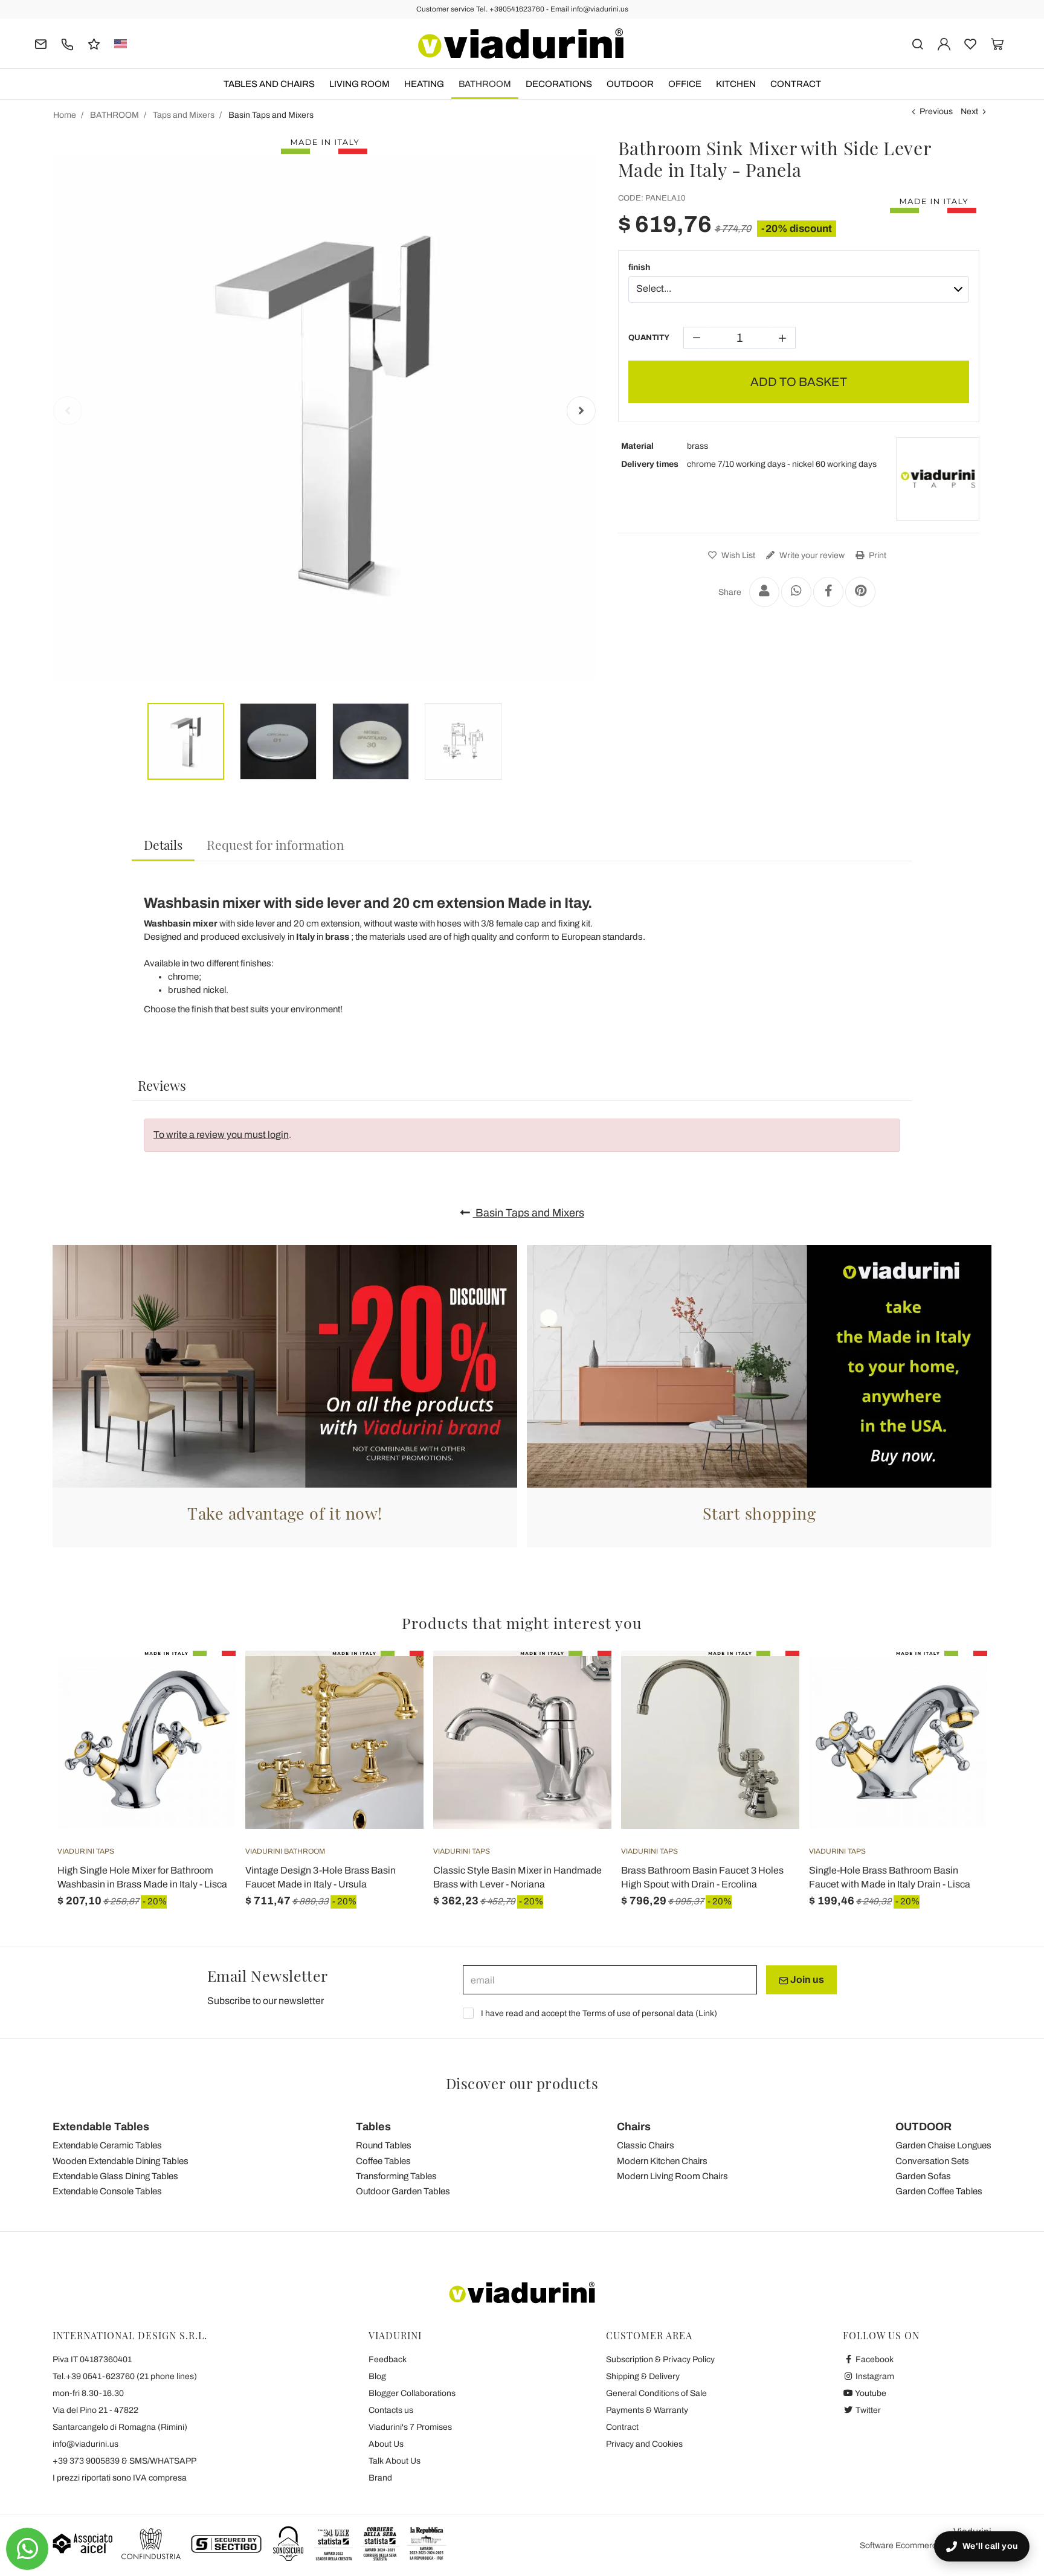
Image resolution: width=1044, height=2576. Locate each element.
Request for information (275, 844)
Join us (806, 1980)
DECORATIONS (559, 84)
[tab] (163, 845)
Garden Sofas (923, 2176)
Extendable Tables (101, 2127)
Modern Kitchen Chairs (662, 2161)
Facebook (874, 2359)
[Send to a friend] (764, 592)
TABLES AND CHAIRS (269, 84)
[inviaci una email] (41, 43)
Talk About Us (395, 2461)
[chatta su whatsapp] (27, 2549)
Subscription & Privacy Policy (660, 2359)
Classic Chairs (646, 2145)
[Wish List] (205, 1710)
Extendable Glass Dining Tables (115, 2176)
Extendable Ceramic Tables (107, 2145)
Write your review (811, 555)
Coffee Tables (383, 2161)
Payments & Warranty (647, 2410)
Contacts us (391, 2410)
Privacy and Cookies (644, 2444)
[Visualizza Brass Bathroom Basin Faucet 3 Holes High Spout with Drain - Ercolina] (768, 1681)
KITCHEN (736, 84)
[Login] (944, 43)
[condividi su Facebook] (828, 592)
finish (639, 267)
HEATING (424, 84)
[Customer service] (67, 43)
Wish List (737, 555)
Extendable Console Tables (107, 2191)
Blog (377, 2376)
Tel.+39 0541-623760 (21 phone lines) (125, 2376)
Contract (796, 84)
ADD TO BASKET (799, 382)
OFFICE (685, 84)
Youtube (870, 2393)
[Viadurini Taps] (938, 479)
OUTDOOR (630, 84)
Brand (380, 2478)
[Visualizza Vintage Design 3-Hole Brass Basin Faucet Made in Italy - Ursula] (393, 1681)
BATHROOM (485, 84)
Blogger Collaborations (412, 2393)
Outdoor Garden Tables (403, 2191)
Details (163, 844)
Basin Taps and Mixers (529, 1213)
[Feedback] (94, 43)
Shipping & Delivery (643, 2376)
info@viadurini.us (85, 2444)
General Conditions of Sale (656, 2393)
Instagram (874, 2376)
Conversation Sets (932, 2161)
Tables (373, 2127)
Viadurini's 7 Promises (410, 2427)
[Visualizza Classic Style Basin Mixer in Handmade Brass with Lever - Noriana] (581, 1681)
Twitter (867, 2410)
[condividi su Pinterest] (860, 592)
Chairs (634, 2127)
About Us (386, 2444)
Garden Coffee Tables (939, 2191)
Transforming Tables (396, 2176)
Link (706, 2013)
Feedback (388, 2359)
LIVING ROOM (359, 84)
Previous (936, 111)
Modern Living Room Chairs (672, 2176)
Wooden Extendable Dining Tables (121, 2161)
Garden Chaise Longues (943, 2145)
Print (877, 555)
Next (969, 111)
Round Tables (384, 2145)
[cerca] (917, 43)
